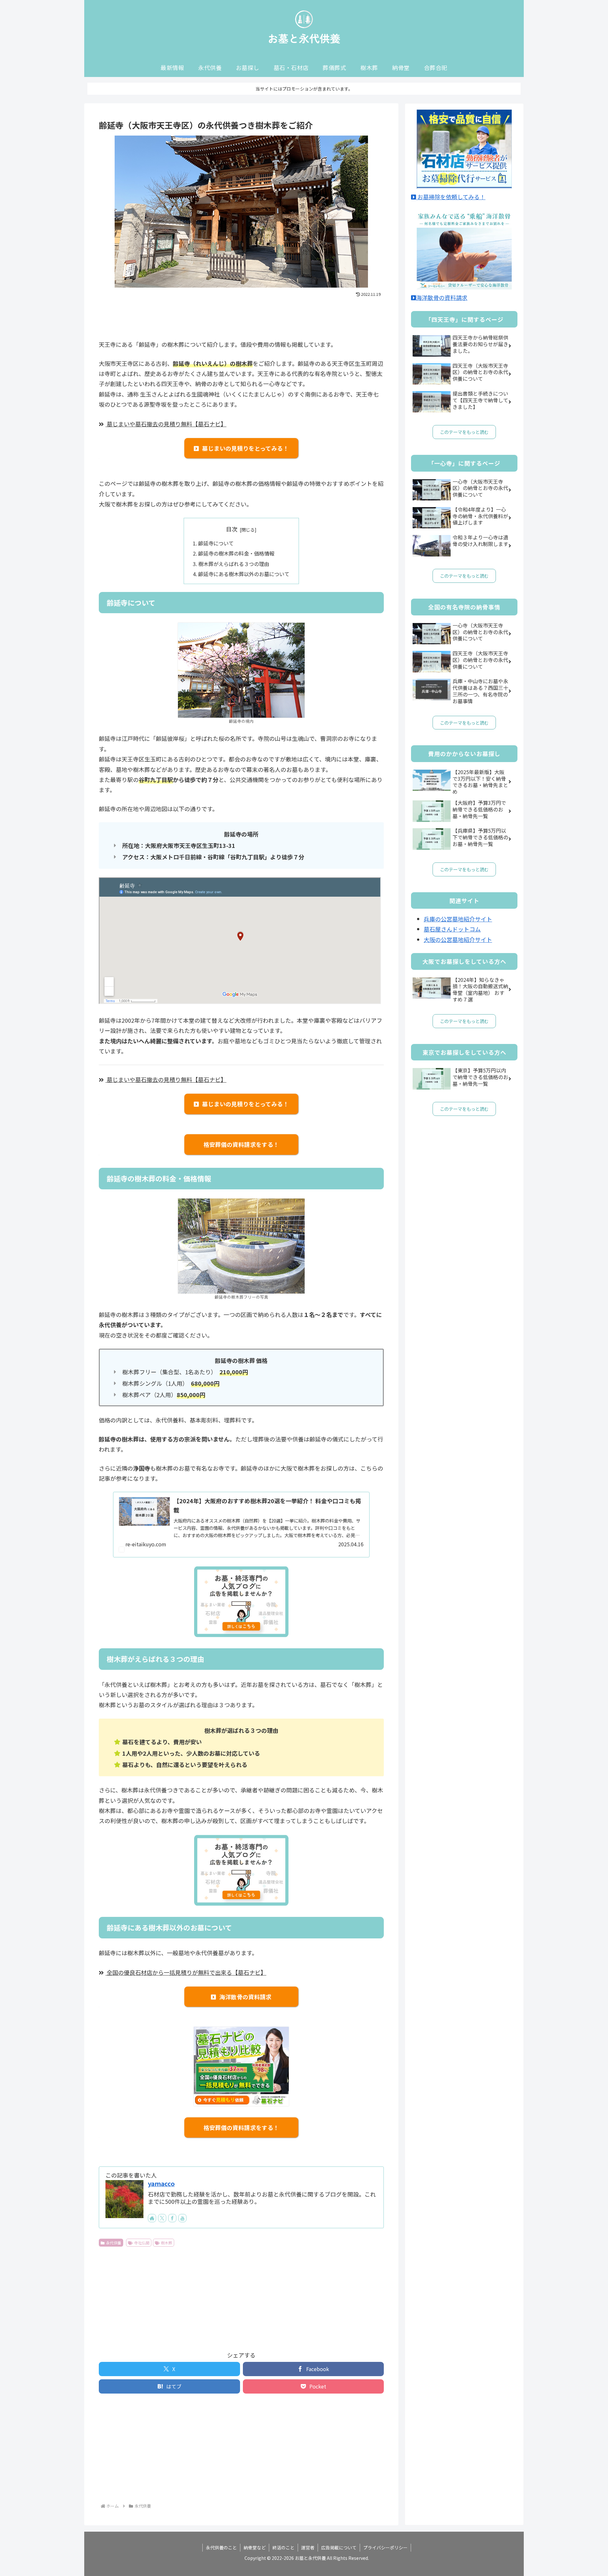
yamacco (161, 2183)
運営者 (308, 2547)
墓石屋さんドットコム (452, 929)
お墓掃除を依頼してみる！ (451, 197)
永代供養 (114, 2243)
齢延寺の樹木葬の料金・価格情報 (236, 553)
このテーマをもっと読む (464, 432)
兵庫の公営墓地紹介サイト (458, 919)
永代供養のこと (221, 2547)
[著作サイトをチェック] (152, 2218)
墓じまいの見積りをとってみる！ (245, 448)
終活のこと (283, 2547)
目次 (232, 529)
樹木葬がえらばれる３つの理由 (234, 564)
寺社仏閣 (142, 2243)
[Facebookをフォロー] (172, 2218)
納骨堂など (255, 2547)
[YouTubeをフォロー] (182, 2218)
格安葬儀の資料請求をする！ (241, 1144)
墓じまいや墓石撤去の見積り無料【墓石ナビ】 (166, 424)
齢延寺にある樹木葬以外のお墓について (244, 574)
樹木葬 (167, 2243)
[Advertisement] (241, 316)
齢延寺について (216, 543)
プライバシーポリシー (385, 2547)
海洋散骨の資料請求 (246, 1997)
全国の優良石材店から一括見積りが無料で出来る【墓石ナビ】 (186, 1972)
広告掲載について (339, 2547)
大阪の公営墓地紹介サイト (458, 939)
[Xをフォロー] (162, 2218)
